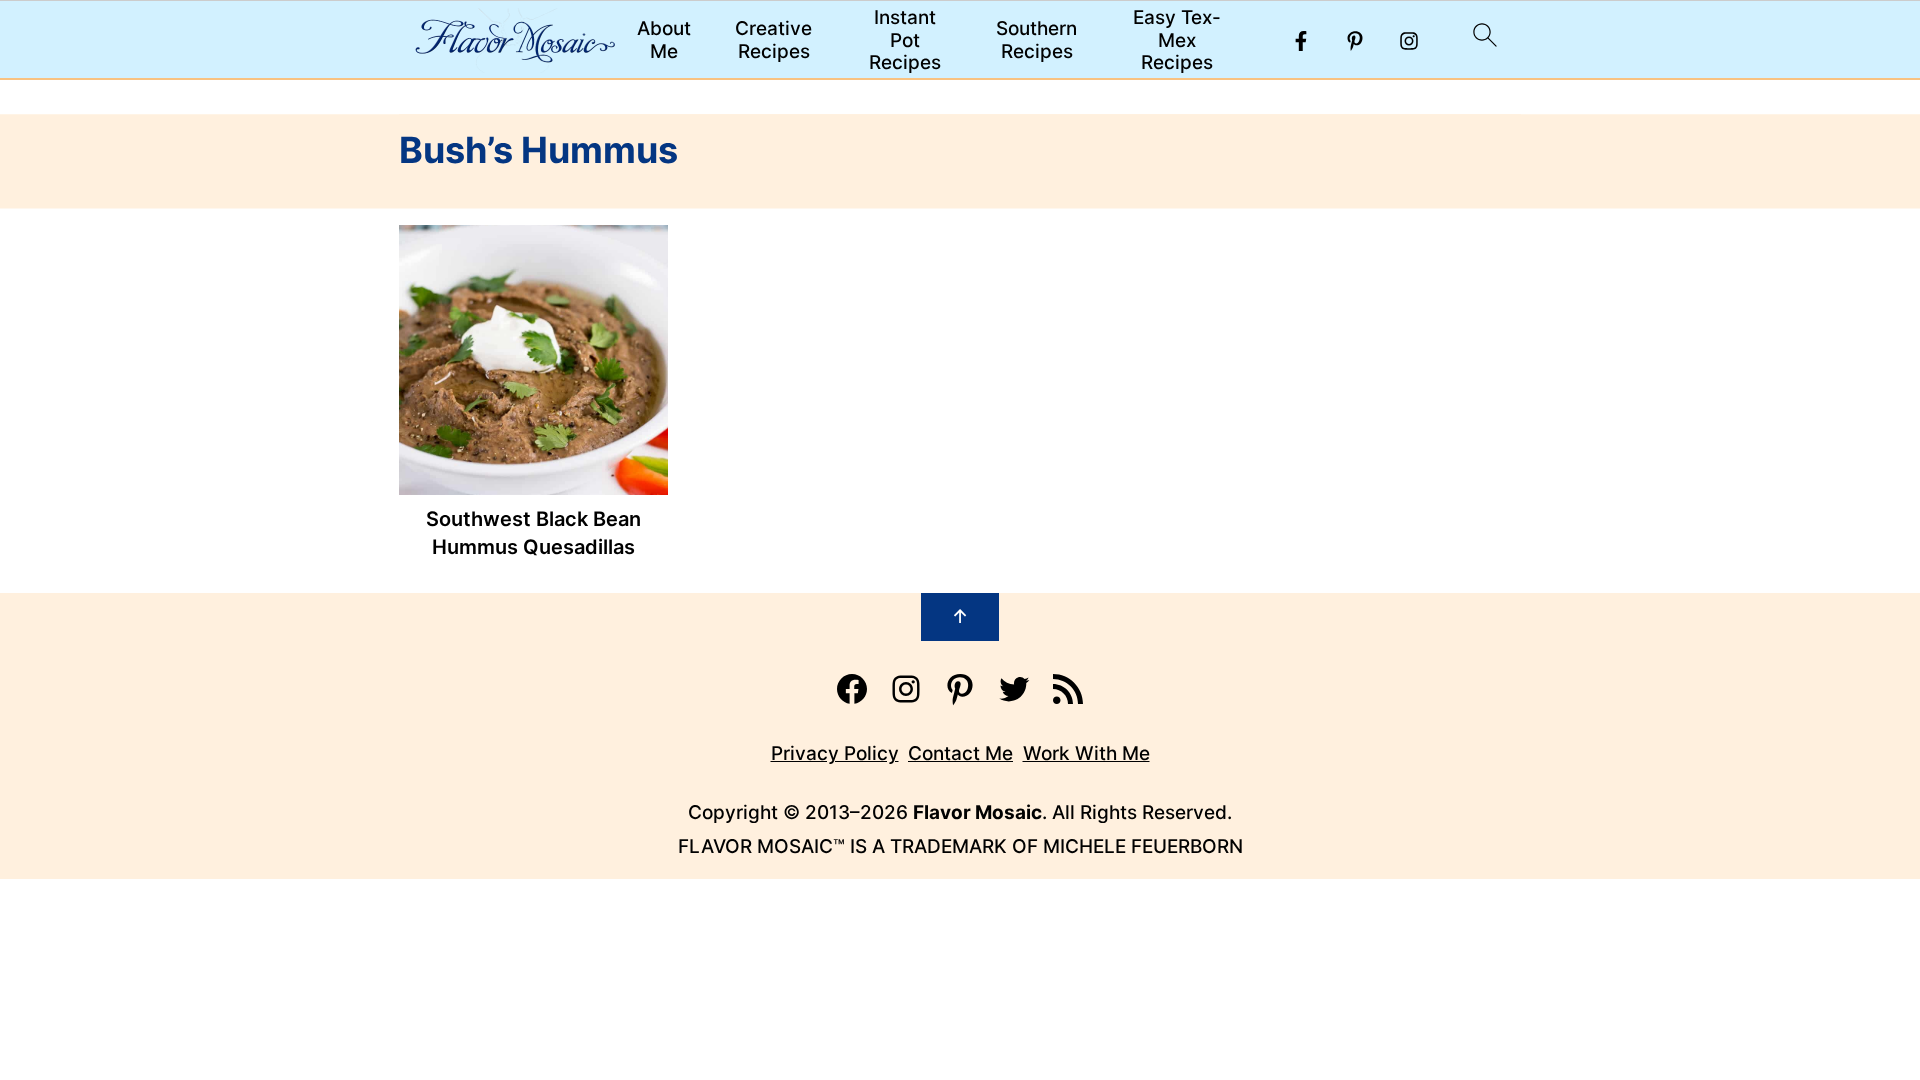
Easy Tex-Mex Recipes (1177, 41)
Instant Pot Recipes (905, 41)
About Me (664, 40)
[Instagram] (1409, 41)
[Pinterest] (1355, 41)
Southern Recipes (1036, 40)
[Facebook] (1301, 41)
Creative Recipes (773, 40)
